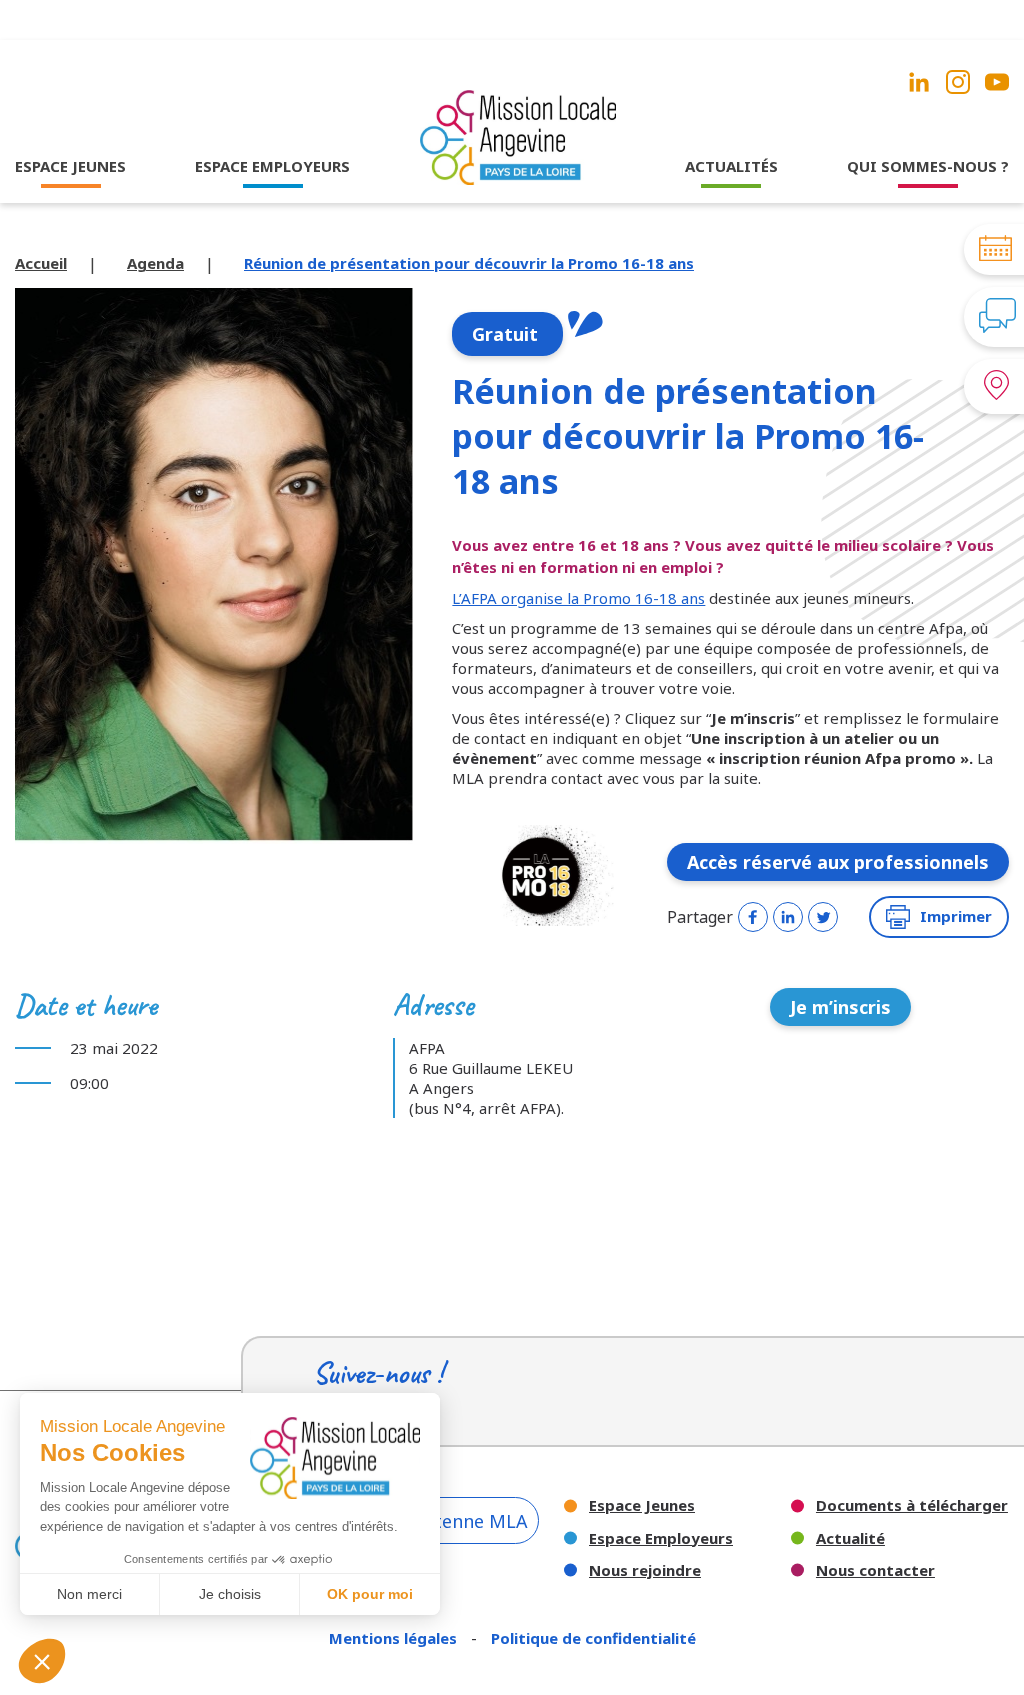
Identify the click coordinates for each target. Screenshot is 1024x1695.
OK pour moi (370, 1594)
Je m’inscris (840, 1007)
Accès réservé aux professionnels (838, 862)
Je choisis (230, 1594)
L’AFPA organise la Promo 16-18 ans (578, 598)
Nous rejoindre (645, 1570)
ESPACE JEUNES (70, 166)
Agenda (155, 263)
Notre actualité (731, 205)
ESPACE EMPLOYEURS (272, 166)
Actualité (850, 1538)
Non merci (89, 1594)
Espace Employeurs (661, 1538)
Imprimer (956, 916)
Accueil (41, 263)
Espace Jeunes (642, 1505)
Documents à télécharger (912, 1505)
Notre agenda (731, 232)
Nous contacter (875, 1570)
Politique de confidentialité (593, 1638)
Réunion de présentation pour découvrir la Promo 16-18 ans (469, 263)
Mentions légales (395, 1638)
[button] (42, 1661)
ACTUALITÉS (731, 166)
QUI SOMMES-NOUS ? (928, 166)
